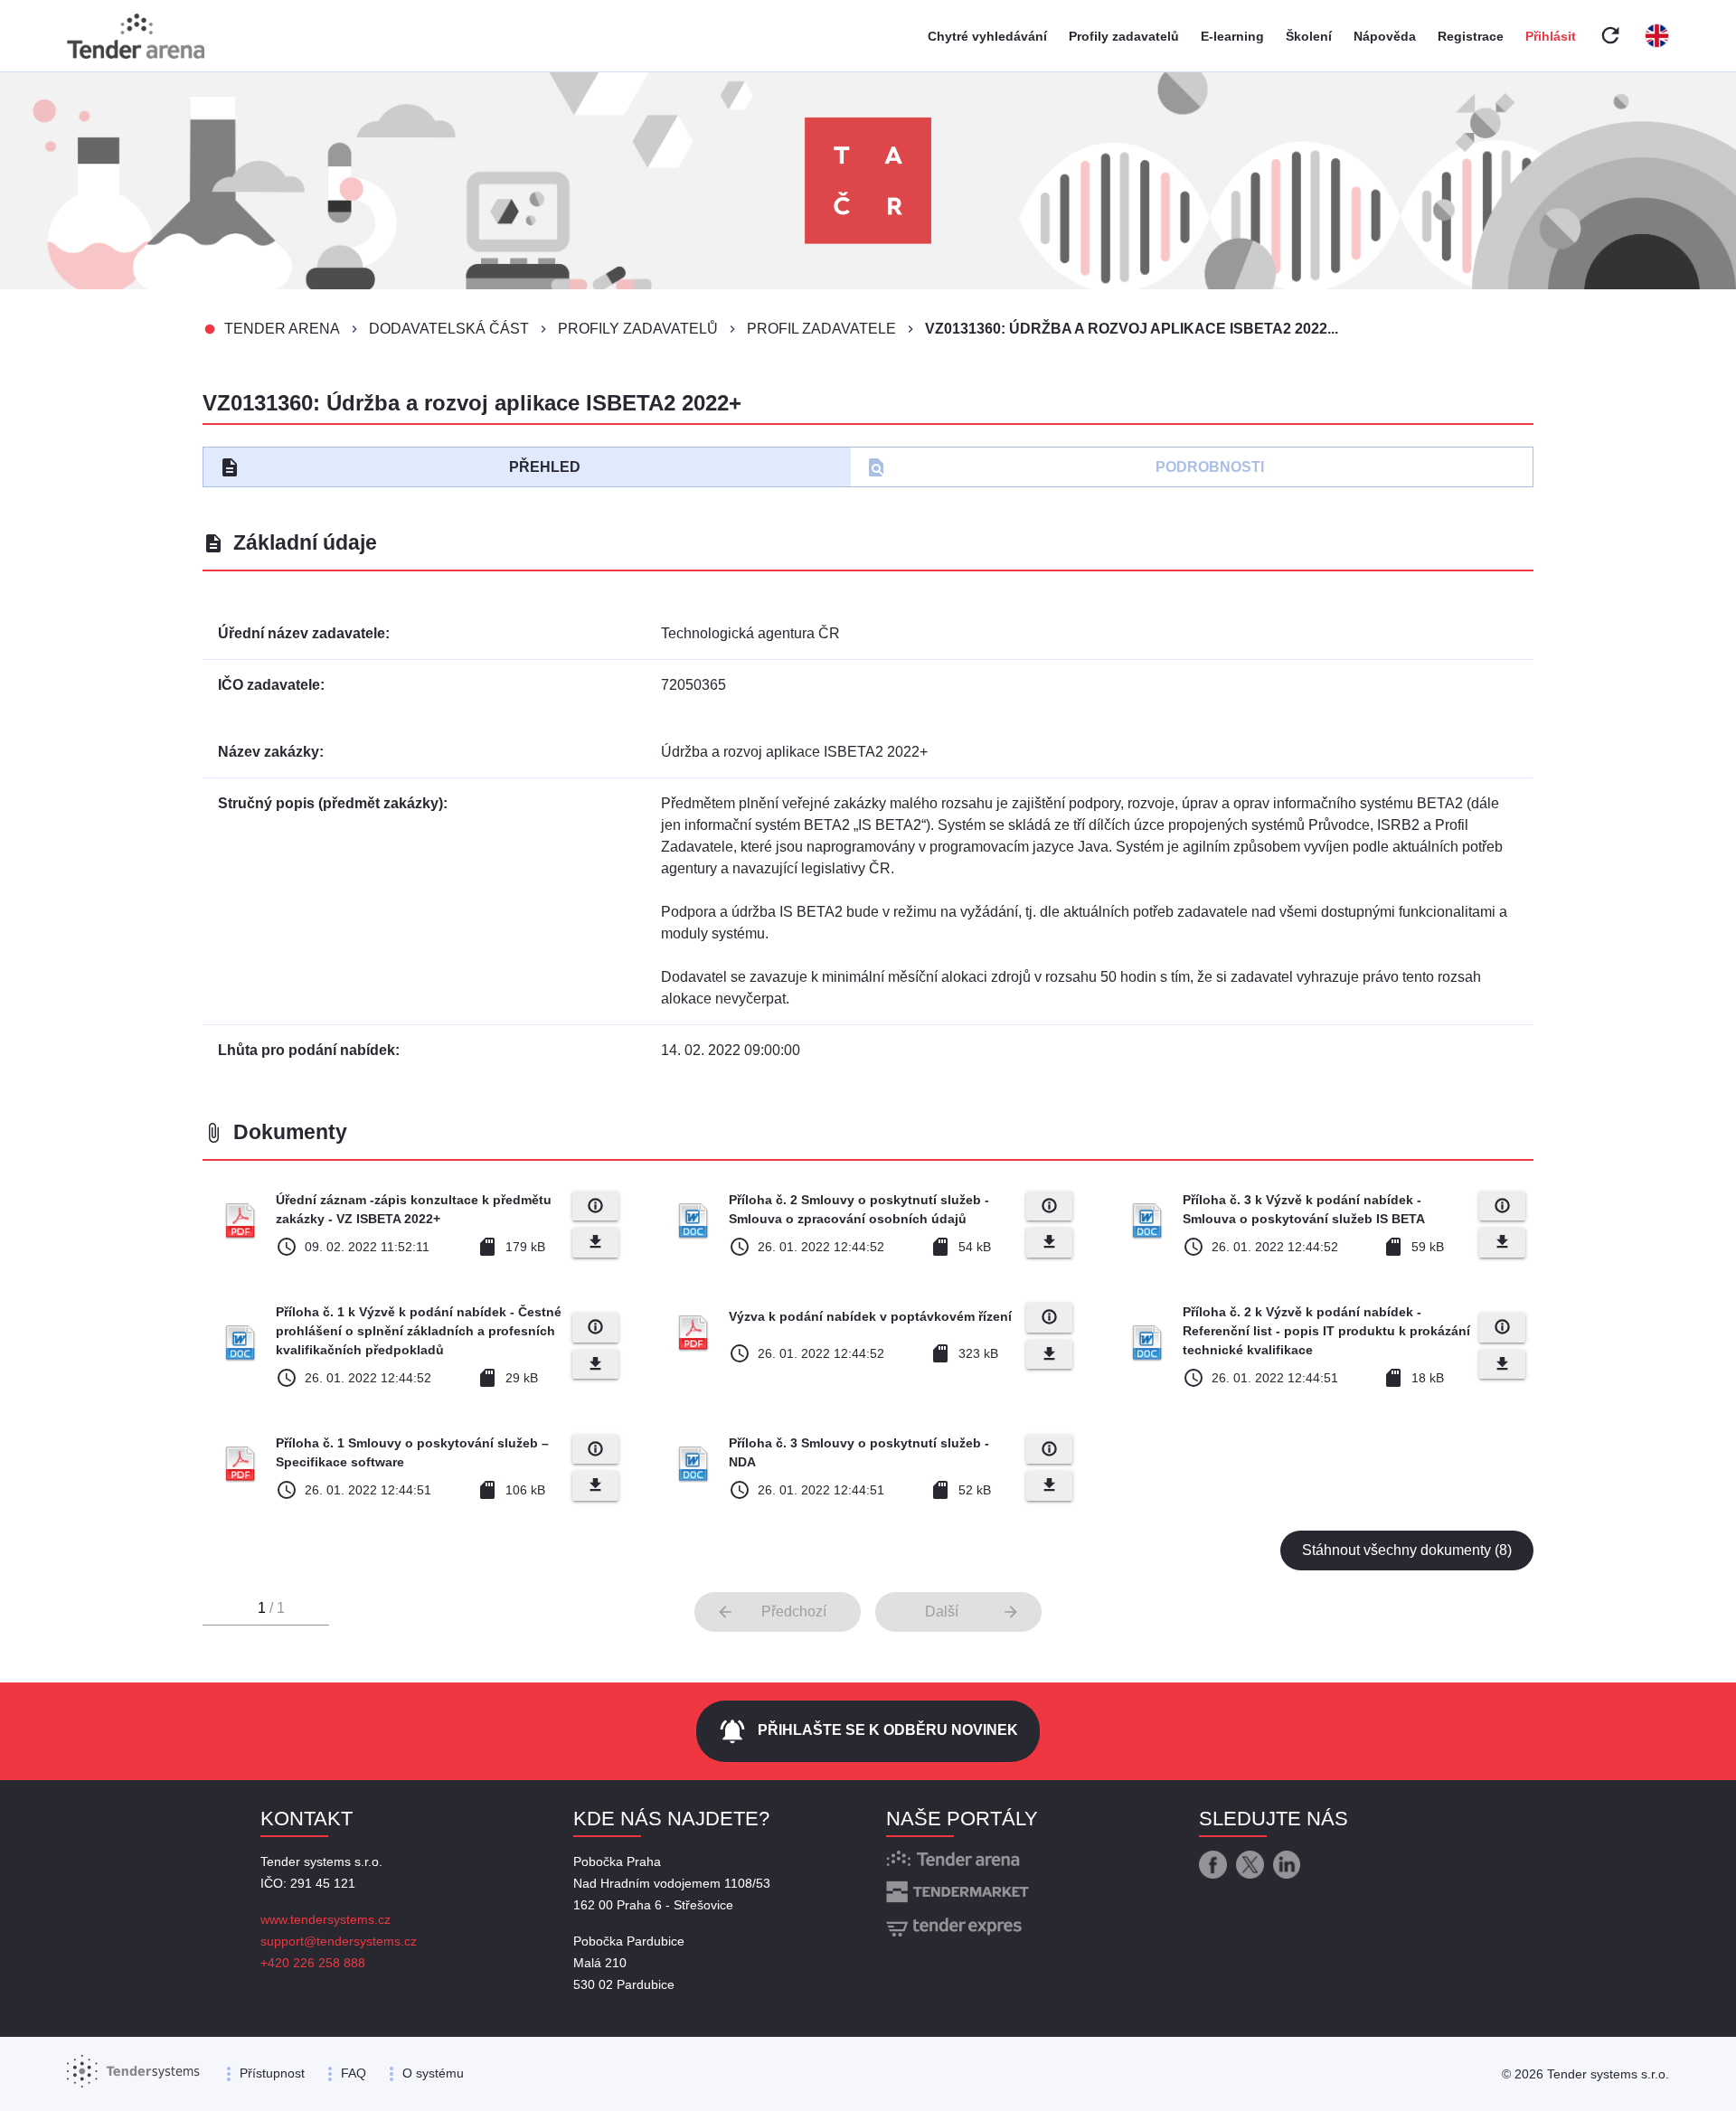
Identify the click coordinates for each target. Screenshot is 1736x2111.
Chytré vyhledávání (987, 36)
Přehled (400, 467)
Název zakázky (269, 752)
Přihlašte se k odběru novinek (868, 1731)
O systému (433, 2073)
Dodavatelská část (449, 329)
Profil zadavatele (821, 329)
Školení (1309, 36)
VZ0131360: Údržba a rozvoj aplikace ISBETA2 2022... (1132, 329)
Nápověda (1385, 36)
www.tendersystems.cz (325, 1919)
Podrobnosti (1065, 467)
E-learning (1232, 36)
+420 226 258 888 (313, 1963)
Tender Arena (282, 329)
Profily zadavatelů (1124, 36)
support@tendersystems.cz (339, 1941)
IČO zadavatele (269, 685)
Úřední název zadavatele (302, 633)
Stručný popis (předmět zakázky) (330, 803)
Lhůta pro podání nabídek (307, 1050)
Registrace (1471, 36)
